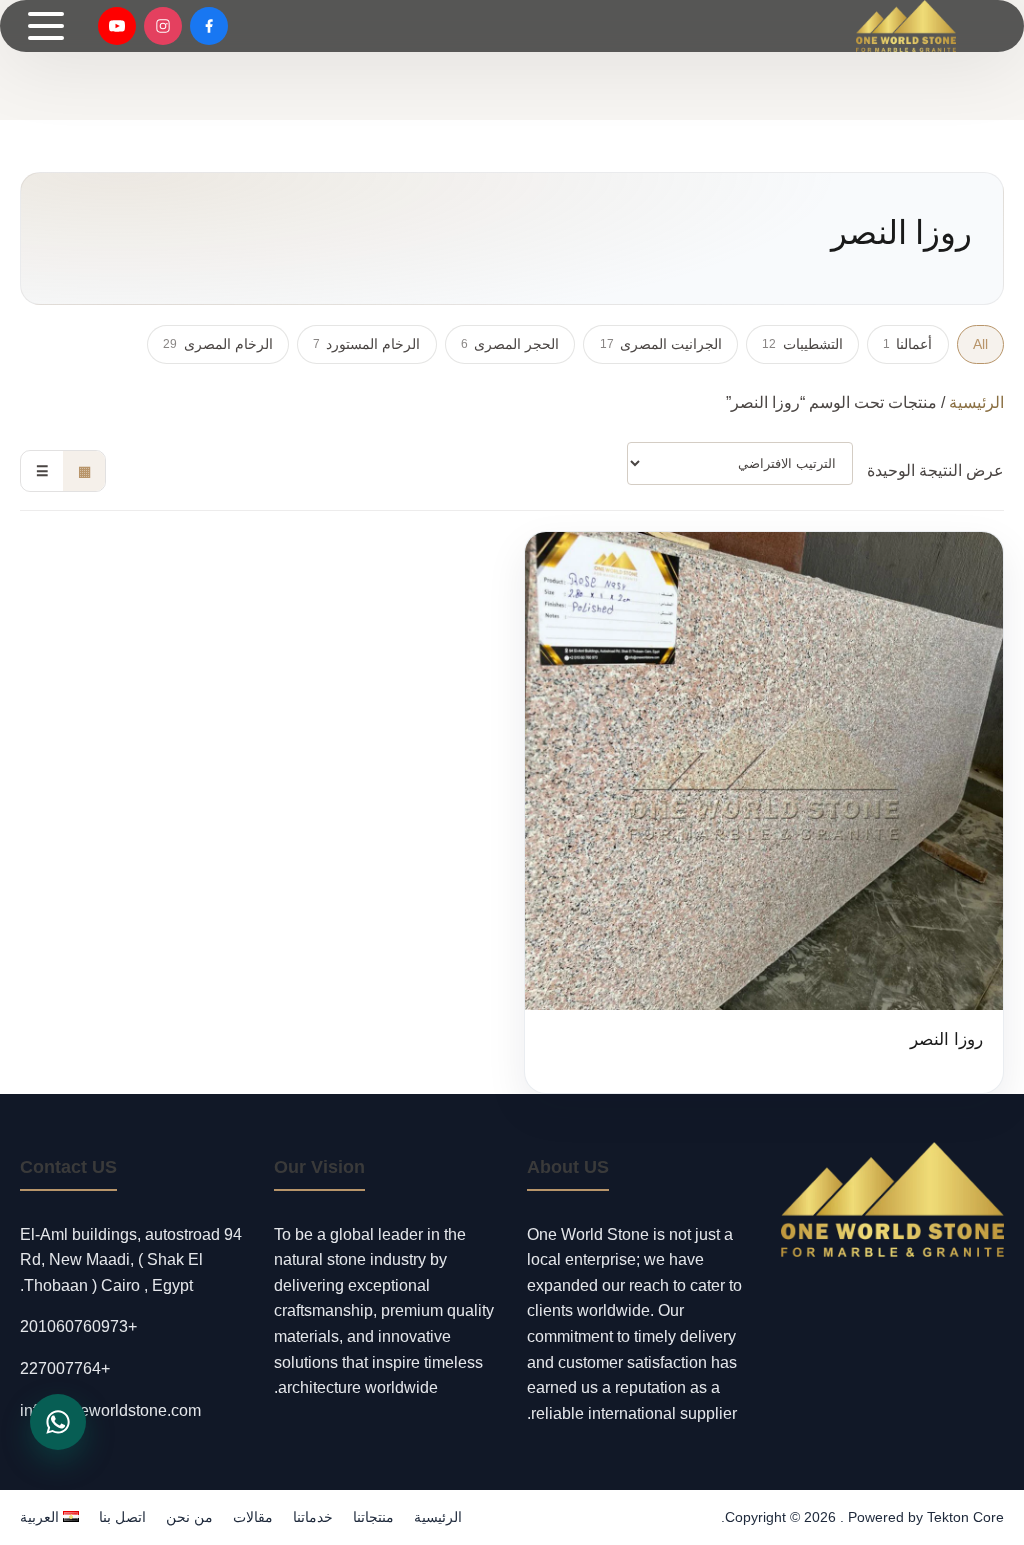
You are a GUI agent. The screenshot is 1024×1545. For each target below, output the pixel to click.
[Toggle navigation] (46, 26)
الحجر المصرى (510, 344)
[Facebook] (209, 26)
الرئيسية (976, 402)
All (980, 344)
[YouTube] (117, 26)
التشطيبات (802, 344)
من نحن (189, 1517)
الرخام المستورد (366, 344)
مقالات (253, 1517)
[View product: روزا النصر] (764, 812)
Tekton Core (965, 1517)
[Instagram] (163, 26)
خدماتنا (313, 1517)
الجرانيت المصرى (661, 344)
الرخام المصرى (217, 344)
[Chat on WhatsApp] (58, 1422)
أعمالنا (907, 344)
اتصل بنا (122, 1517)
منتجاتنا (373, 1517)
